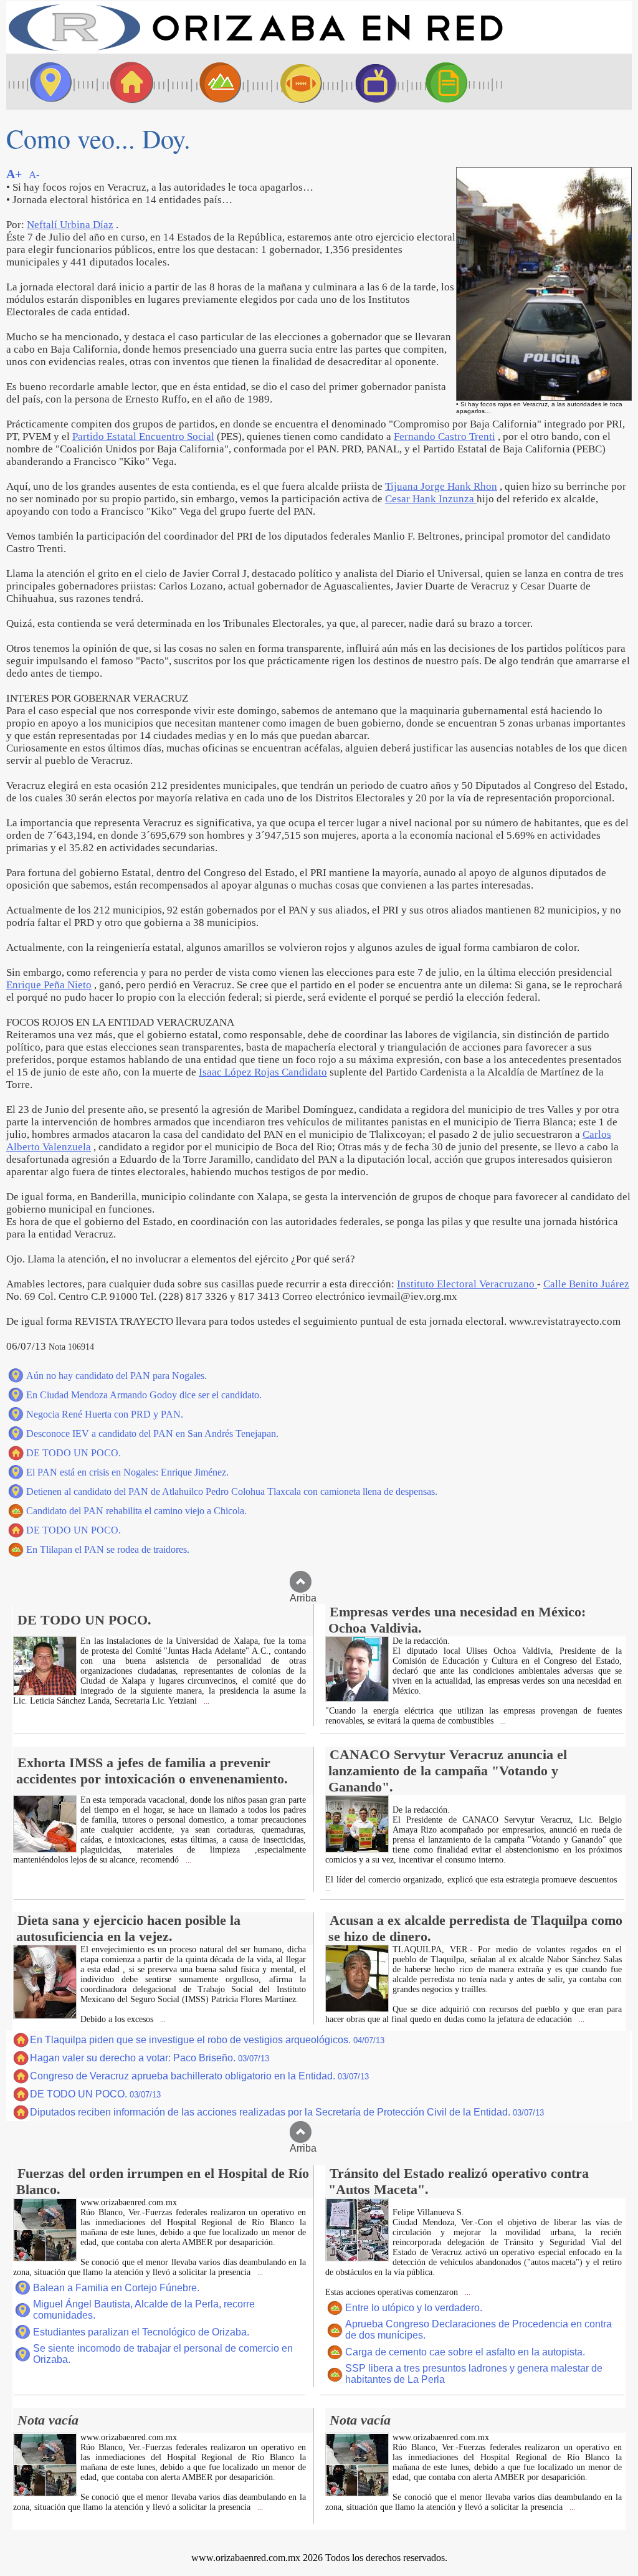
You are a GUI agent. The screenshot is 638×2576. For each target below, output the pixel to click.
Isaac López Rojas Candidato (263, 1072)
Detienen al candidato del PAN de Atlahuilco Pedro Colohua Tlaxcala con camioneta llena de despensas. (232, 1491)
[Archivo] (458, 82)
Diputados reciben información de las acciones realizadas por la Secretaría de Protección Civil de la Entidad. (287, 2112)
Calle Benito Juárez (586, 1284)
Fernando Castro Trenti (445, 436)
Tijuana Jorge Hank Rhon (441, 486)
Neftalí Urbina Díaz (70, 225)
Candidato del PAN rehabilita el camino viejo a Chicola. (136, 1511)
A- (34, 175)
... (206, 1701)
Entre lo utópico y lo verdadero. (414, 2308)
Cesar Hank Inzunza (431, 499)
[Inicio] (255, 50)
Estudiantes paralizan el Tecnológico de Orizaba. (141, 2332)
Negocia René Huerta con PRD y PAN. (105, 1414)
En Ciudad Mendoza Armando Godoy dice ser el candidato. (144, 1395)
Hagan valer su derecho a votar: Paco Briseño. (150, 2058)
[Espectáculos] (371, 82)
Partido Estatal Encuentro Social (143, 436)
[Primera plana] (47, 82)
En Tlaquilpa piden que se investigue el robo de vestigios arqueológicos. (207, 2040)
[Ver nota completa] (45, 1692)
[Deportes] (290, 82)
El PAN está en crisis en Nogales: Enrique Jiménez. (127, 1472)
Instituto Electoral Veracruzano (467, 1284)
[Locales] (128, 82)
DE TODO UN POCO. (74, 1453)
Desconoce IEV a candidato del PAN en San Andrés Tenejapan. (152, 1433)
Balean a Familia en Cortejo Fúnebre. (116, 2288)
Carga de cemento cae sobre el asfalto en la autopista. (465, 2352)
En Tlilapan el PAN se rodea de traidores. (108, 1549)
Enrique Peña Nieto (49, 985)
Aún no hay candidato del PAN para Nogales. (117, 1376)
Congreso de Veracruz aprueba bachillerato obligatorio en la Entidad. (199, 2076)
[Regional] (209, 82)
